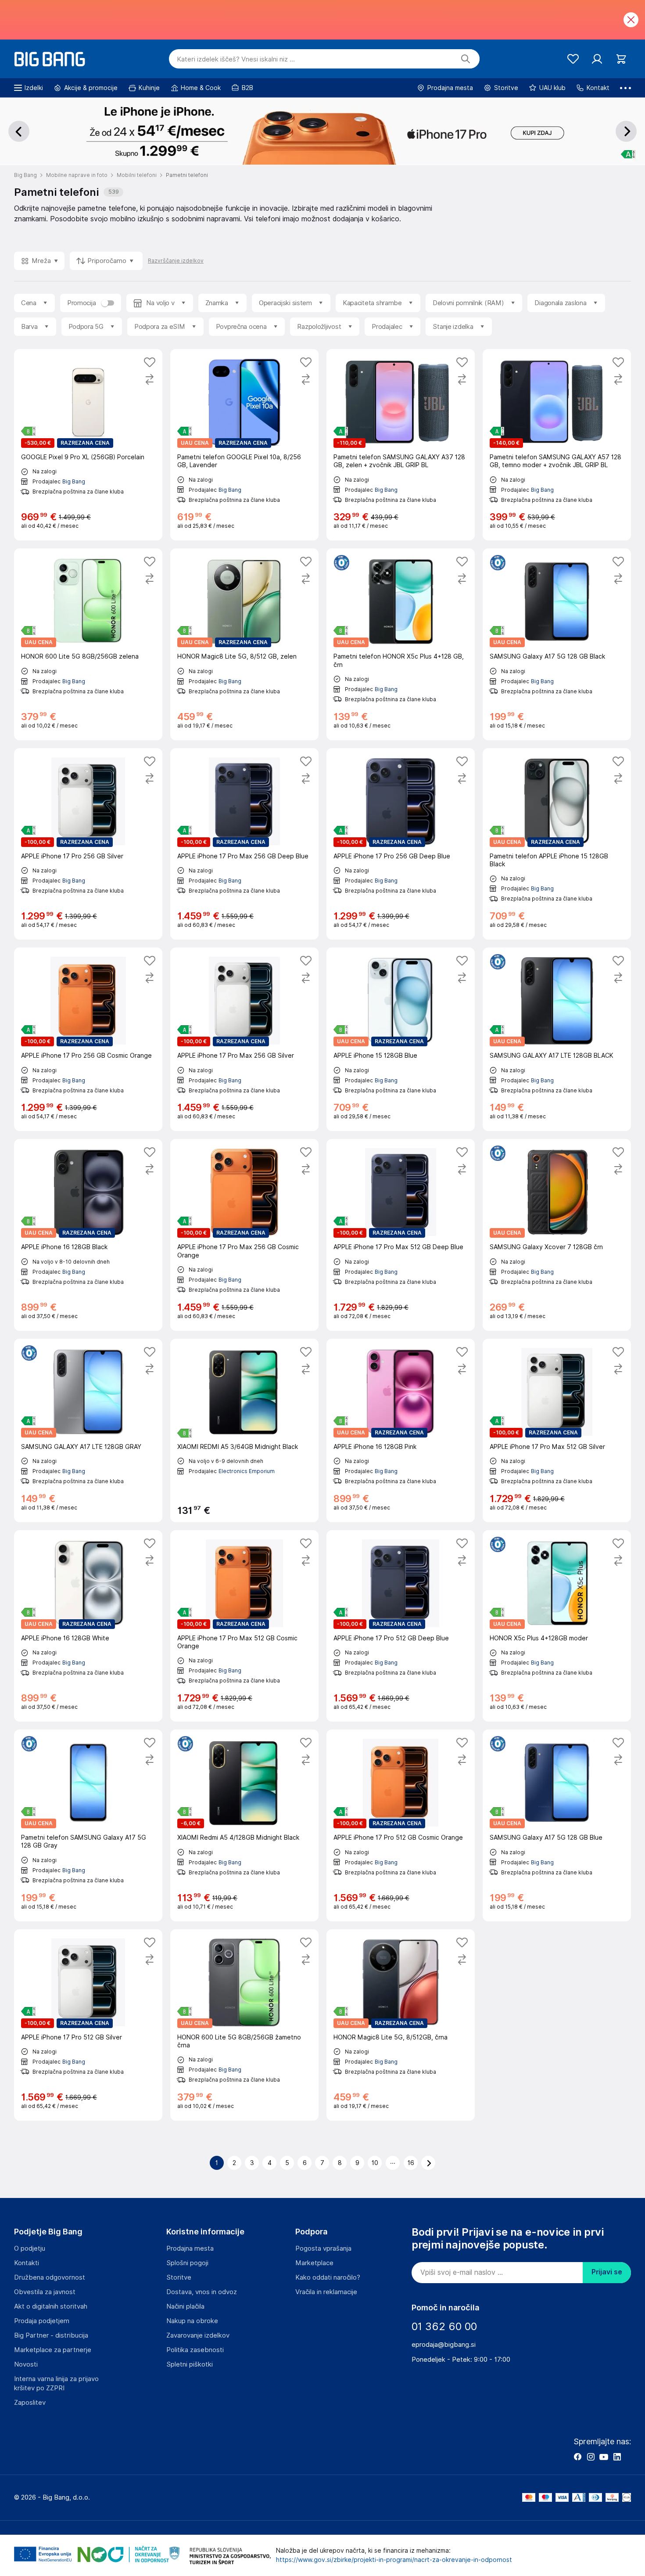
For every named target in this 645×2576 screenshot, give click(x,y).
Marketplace (314, 2263)
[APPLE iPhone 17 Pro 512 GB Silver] (88, 2025)
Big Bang (74, 481)
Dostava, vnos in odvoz (202, 2292)
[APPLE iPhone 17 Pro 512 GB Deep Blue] (401, 1626)
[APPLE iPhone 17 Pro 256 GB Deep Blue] (401, 844)
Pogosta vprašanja (323, 2248)
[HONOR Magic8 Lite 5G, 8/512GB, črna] (401, 2025)
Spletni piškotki (190, 2364)
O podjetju (30, 2248)
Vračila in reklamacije (326, 2292)
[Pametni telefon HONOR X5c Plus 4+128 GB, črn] (401, 644)
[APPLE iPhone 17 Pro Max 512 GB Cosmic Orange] (244, 1626)
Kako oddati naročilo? (328, 2277)
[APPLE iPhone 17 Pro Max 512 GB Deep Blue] (401, 1235)
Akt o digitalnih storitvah (51, 2306)
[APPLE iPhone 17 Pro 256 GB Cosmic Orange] (88, 1039)
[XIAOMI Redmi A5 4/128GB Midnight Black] (244, 1825)
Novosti (26, 2364)
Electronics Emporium (247, 1471)
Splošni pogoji (187, 2263)
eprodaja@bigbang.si (444, 2345)
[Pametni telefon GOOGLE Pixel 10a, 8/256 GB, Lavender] (244, 445)
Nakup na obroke (192, 2321)
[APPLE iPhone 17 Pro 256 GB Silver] (88, 844)
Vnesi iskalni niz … (236, 59)
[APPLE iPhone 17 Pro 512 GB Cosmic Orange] (401, 1825)
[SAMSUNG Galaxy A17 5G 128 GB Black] (557, 644)
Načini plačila (185, 2306)
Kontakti (27, 2263)
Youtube (604, 2457)
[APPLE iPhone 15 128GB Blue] (401, 1039)
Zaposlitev (30, 2403)
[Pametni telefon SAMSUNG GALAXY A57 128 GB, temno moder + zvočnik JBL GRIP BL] (557, 445)
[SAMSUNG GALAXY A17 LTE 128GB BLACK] (557, 1039)
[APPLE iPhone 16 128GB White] (88, 1626)
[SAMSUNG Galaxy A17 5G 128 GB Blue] (557, 1825)
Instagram (591, 2457)
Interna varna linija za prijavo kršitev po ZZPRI (56, 2383)
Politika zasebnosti (195, 2350)
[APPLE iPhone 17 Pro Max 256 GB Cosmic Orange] (244, 1235)
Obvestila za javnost (45, 2292)
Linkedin (617, 2457)
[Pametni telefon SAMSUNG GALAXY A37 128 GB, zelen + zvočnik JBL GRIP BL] (401, 445)
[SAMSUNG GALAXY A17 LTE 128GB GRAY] (88, 1430)
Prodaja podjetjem (42, 2321)
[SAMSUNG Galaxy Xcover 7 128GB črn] (557, 1235)
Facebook (577, 2457)
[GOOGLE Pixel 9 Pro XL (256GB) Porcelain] (88, 445)
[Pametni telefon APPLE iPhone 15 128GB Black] (557, 844)
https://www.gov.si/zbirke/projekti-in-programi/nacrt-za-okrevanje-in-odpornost (394, 2560)
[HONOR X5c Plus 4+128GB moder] (557, 1626)
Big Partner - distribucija (51, 2335)
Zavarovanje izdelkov (198, 2335)
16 (411, 2163)
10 (375, 2163)
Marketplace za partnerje (53, 2350)
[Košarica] (621, 59)
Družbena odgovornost (50, 2277)
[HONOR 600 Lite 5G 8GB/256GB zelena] (88, 644)
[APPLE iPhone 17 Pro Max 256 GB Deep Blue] (244, 844)
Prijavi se (607, 2272)
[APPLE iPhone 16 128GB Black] (88, 1235)
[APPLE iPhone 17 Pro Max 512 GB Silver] (557, 1430)
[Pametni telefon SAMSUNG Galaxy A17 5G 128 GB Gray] (88, 1825)
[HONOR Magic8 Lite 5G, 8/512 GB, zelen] (244, 644)
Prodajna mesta (190, 2248)
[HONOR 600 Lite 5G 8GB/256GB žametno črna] (244, 2025)
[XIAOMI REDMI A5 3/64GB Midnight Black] (244, 1430)
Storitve (179, 2277)
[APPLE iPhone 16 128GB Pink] (401, 1430)
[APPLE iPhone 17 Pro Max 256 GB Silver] (244, 1039)
